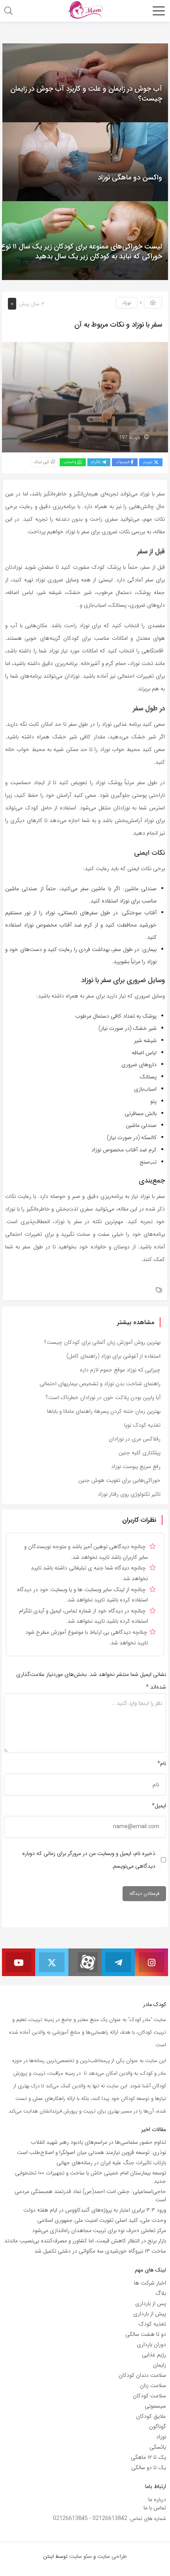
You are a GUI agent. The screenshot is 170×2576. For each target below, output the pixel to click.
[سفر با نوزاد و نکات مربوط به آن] (85, 397)
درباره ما (157, 2499)
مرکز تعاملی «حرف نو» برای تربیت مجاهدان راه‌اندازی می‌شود (99, 2230)
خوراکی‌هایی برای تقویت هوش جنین (119, 1480)
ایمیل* (159, 1806)
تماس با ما (155, 2508)
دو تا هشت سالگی (146, 2334)
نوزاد (127, 303)
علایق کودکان (151, 2416)
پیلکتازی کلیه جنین (140, 1453)
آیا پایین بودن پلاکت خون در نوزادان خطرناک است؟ (103, 1397)
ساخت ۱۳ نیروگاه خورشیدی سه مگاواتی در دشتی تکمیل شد (100, 2251)
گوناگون (158, 2427)
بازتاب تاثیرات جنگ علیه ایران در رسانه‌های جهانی (111, 2163)
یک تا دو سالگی (149, 2468)
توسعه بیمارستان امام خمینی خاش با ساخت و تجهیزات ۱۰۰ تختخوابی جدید (91, 2177)
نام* (162, 1763)
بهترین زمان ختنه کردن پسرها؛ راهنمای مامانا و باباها (104, 1411)
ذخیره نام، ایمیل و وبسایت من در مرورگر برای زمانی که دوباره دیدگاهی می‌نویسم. (89, 1860)
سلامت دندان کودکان (142, 2375)
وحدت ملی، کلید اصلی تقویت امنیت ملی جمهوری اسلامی (102, 2220)
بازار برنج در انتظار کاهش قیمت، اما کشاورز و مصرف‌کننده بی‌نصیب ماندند (85, 2241)
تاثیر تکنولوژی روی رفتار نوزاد (129, 1494)
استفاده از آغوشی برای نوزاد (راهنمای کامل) (113, 1356)
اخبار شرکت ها (150, 2283)
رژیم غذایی (154, 2355)
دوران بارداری (151, 2344)
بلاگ (161, 2293)
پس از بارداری (151, 2303)
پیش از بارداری (150, 2314)
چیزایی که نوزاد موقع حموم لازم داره (120, 1370)
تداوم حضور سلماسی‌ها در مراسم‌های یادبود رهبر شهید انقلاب (98, 2142)
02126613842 (110, 2518)
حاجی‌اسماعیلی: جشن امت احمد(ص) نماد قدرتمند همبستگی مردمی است (90, 2196)
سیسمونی (155, 2406)
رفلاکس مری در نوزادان (135, 1439)
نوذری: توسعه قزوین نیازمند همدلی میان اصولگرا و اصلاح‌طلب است (92, 2152)
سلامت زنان (153, 2385)
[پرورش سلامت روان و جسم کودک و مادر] (85, 10)
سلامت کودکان (149, 2396)
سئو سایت (80, 2556)
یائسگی (158, 2447)
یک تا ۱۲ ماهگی (148, 2457)
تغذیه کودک (152, 2324)
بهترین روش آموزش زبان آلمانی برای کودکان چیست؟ (102, 1342)
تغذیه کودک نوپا (142, 1425)
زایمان (160, 2365)
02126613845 (70, 2518)
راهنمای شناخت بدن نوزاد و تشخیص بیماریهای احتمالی (100, 1384)
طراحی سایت (112, 2556)
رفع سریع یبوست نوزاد (136, 1466)
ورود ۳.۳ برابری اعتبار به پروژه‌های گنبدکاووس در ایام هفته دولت (95, 2210)
